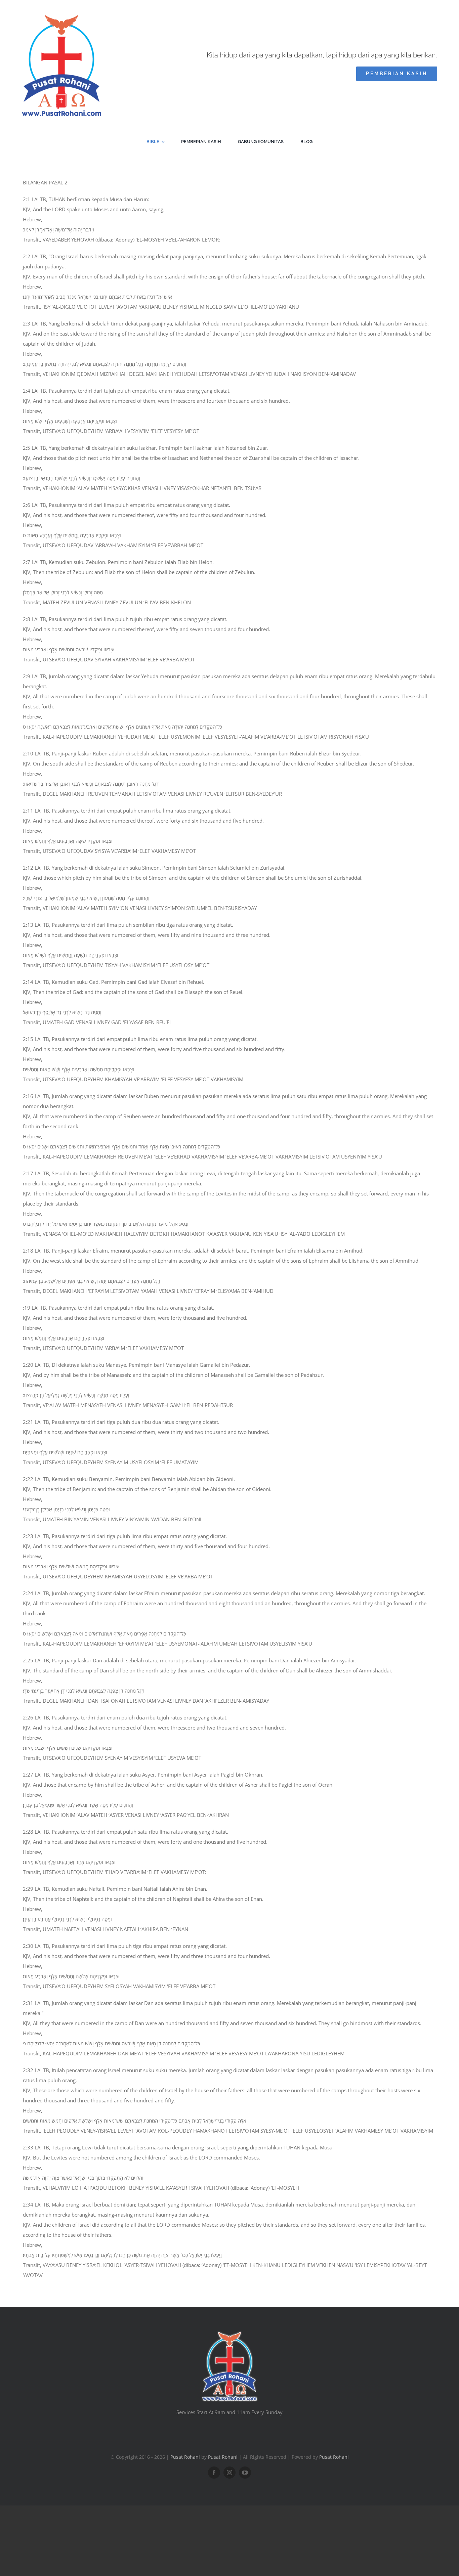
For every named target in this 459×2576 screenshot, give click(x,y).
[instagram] (229, 2473)
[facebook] (214, 2473)
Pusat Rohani (185, 2457)
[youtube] (245, 2473)
